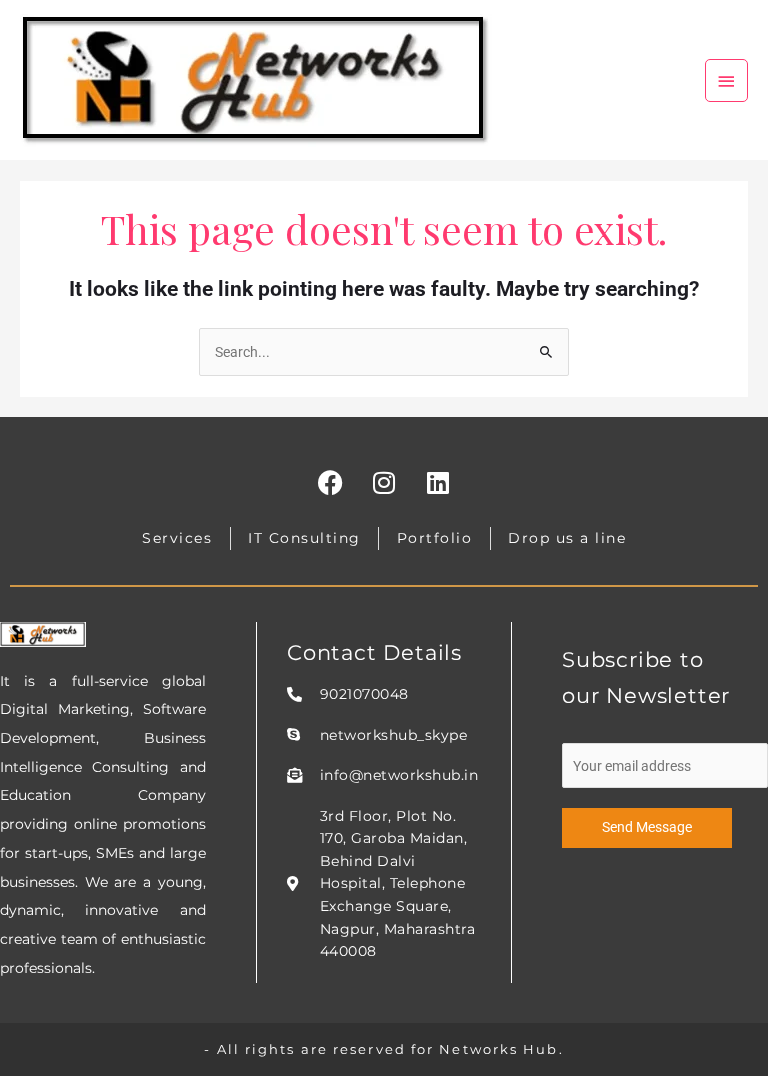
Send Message (647, 827)
